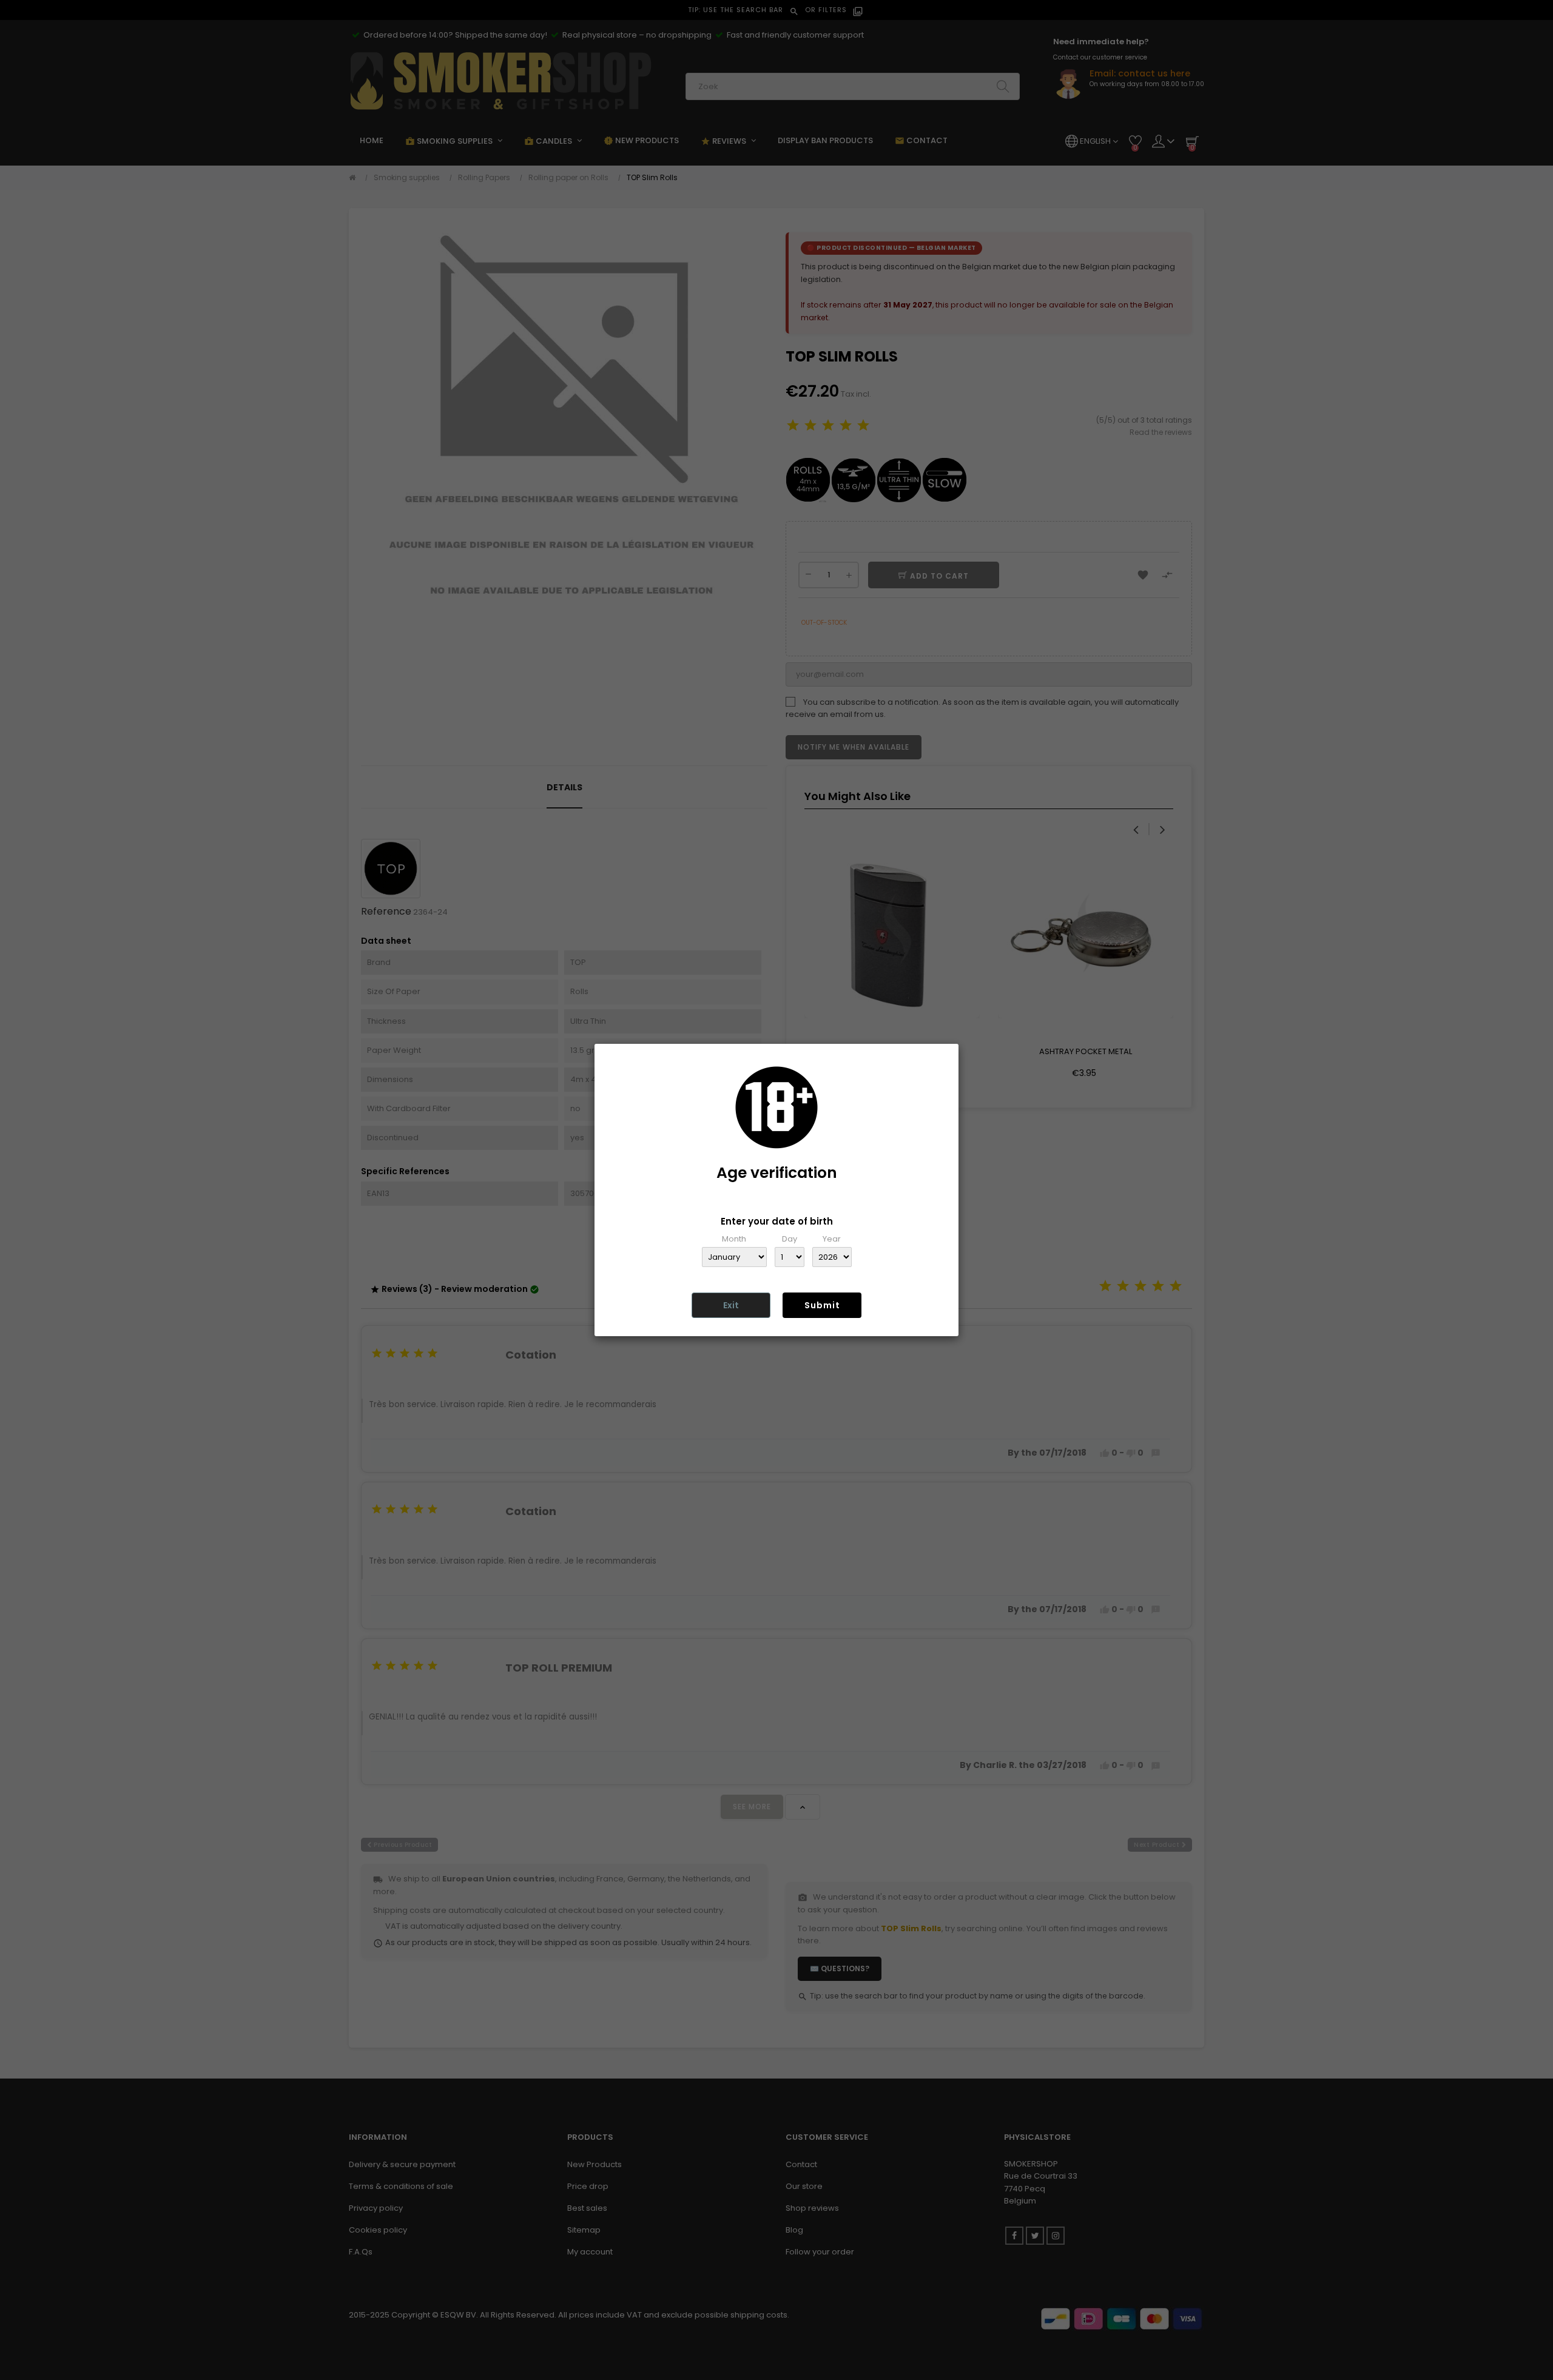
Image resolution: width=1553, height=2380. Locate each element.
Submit (822, 1305)
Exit (731, 1305)
